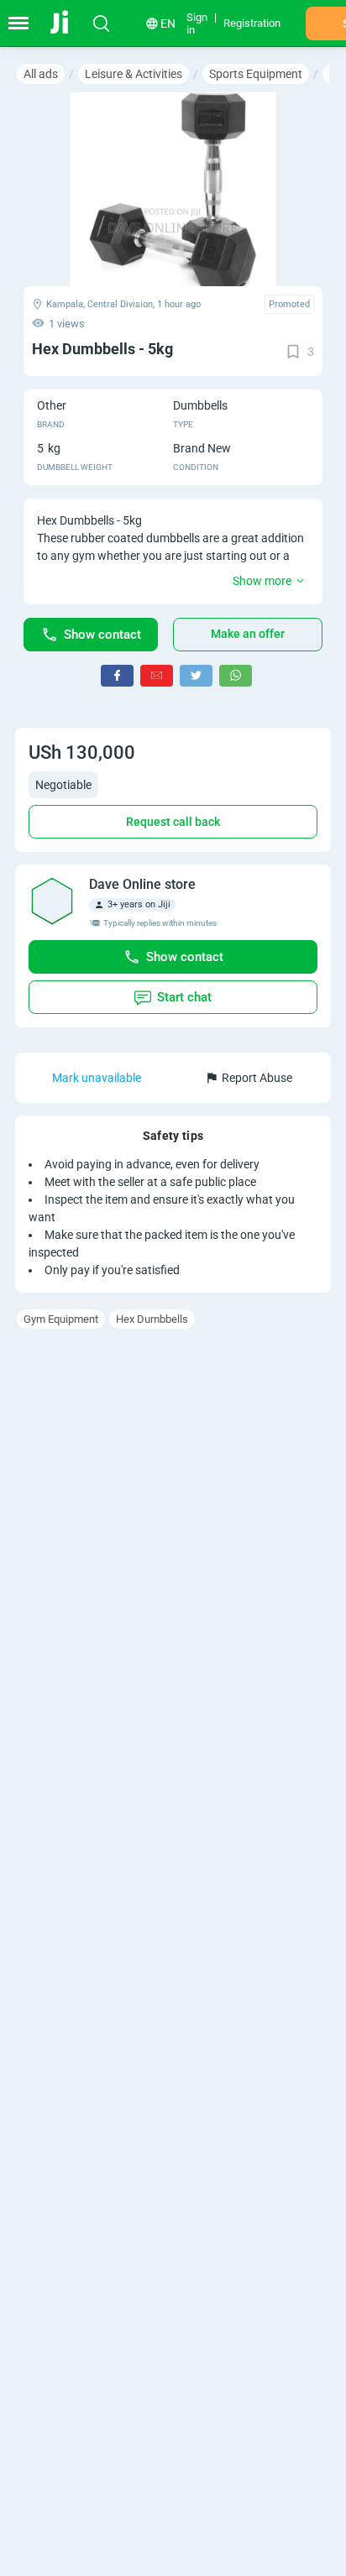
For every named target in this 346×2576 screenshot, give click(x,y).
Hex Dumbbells (152, 1319)
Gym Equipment (61, 1319)
